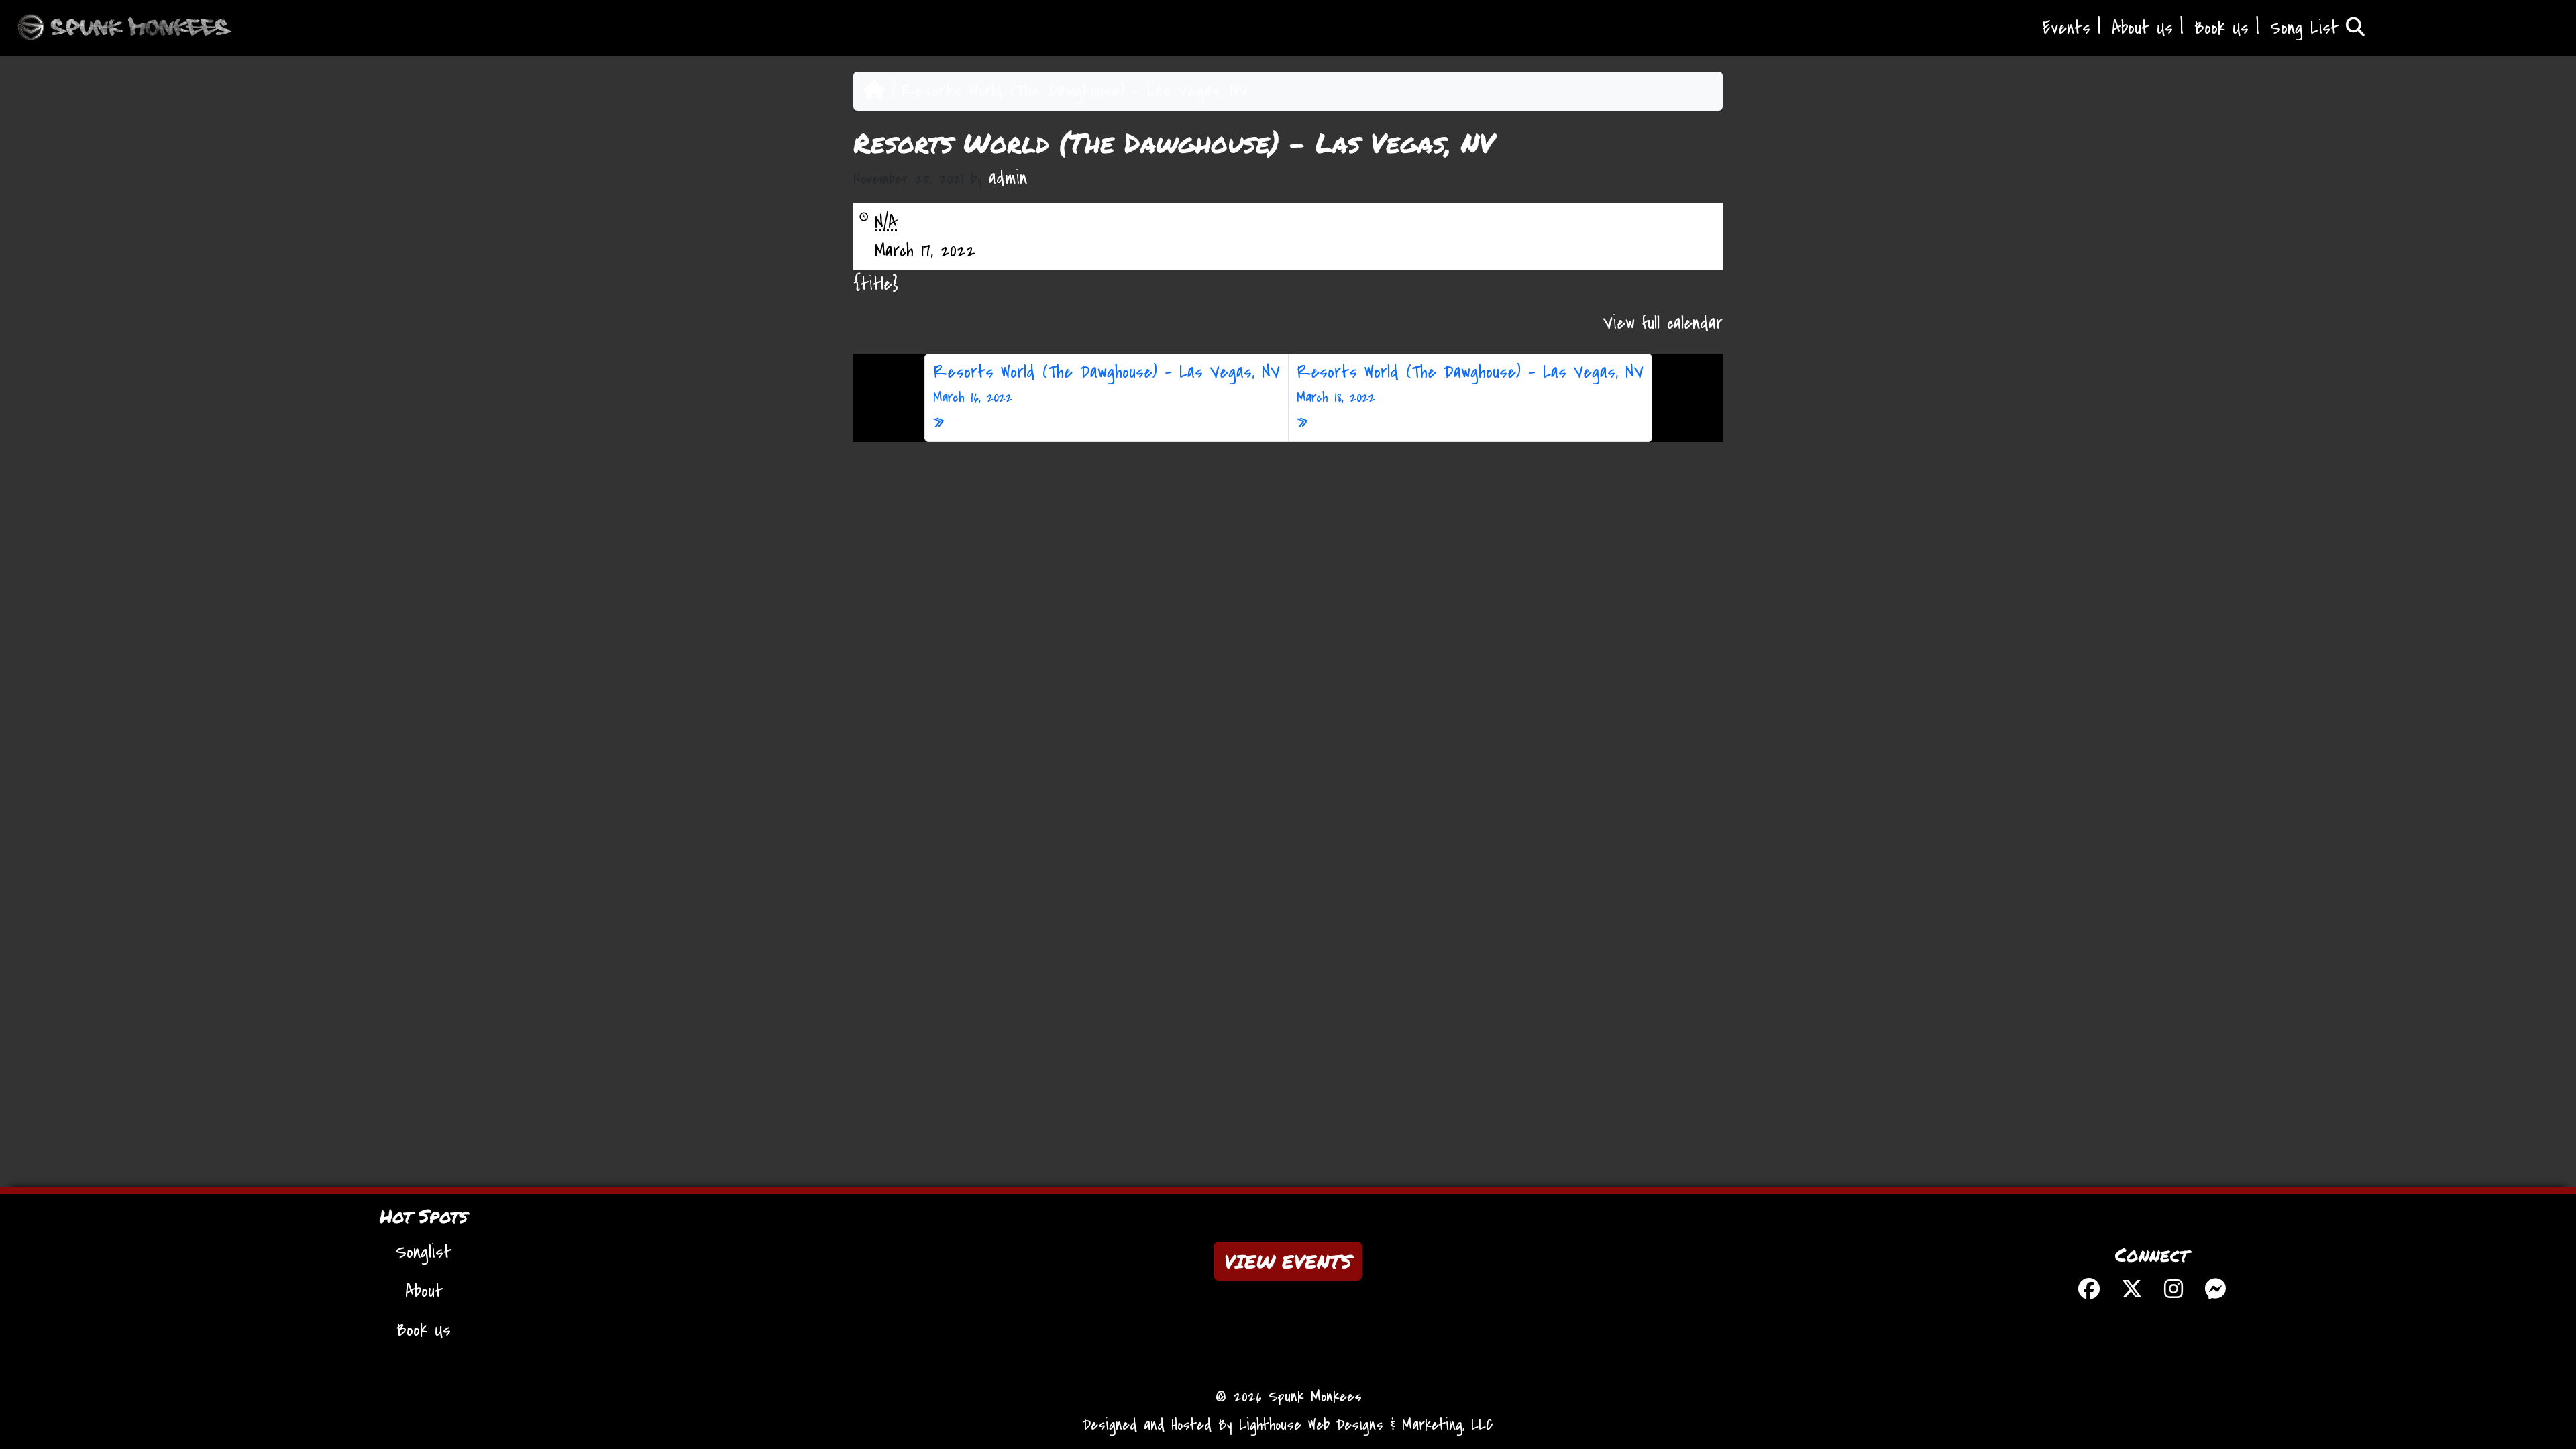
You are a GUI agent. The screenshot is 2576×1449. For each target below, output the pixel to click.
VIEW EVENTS (1288, 1261)
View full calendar (1663, 323)
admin (1008, 178)
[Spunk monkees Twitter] (2132, 1291)
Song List (2308, 28)
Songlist (424, 1252)
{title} (876, 284)
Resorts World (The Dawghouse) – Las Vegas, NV (1107, 383)
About (424, 1291)
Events (2067, 28)
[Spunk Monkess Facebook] (2089, 1291)
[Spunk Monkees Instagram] (2173, 1291)
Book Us (2221, 28)
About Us (2142, 28)
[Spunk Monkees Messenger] (2215, 1291)
